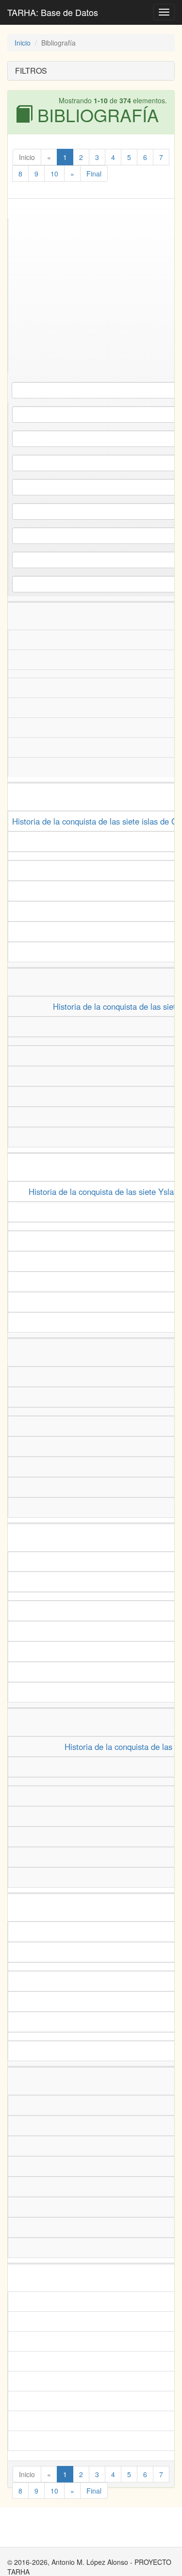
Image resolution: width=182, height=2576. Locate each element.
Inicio (23, 43)
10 (54, 174)
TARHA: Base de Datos (53, 12)
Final (94, 174)
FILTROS (31, 71)
